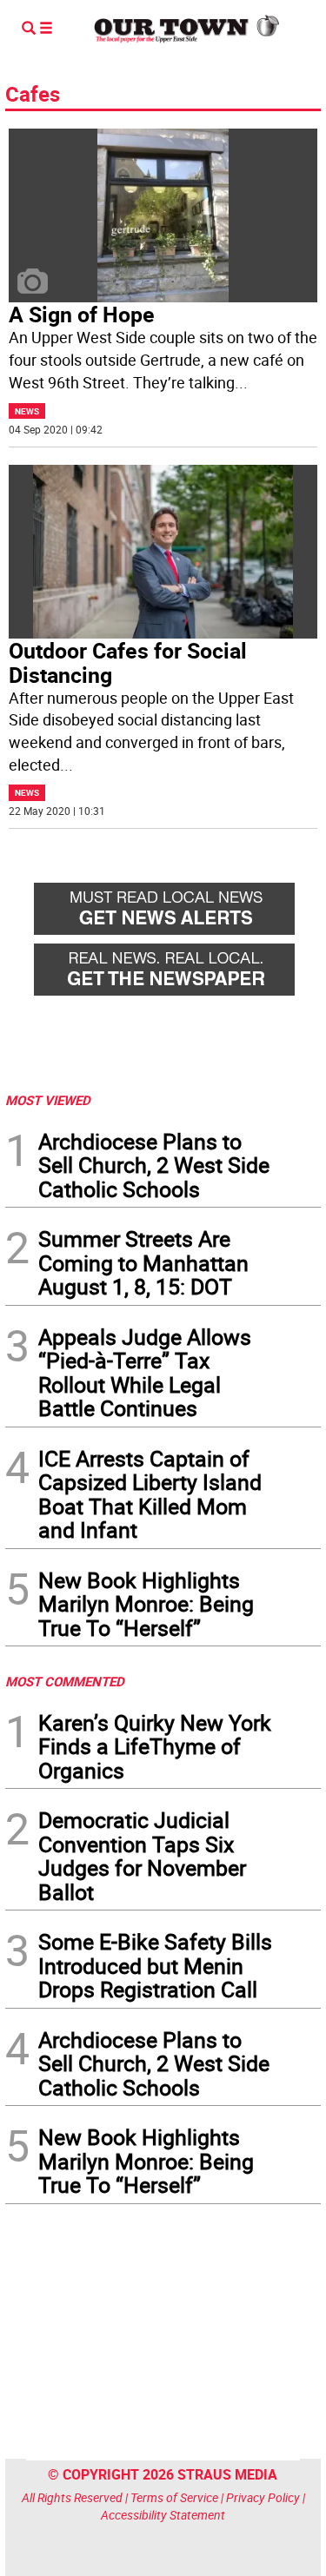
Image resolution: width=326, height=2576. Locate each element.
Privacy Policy (263, 2497)
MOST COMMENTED (65, 1681)
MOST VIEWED (48, 1100)
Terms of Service (174, 2497)
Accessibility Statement (163, 2515)
